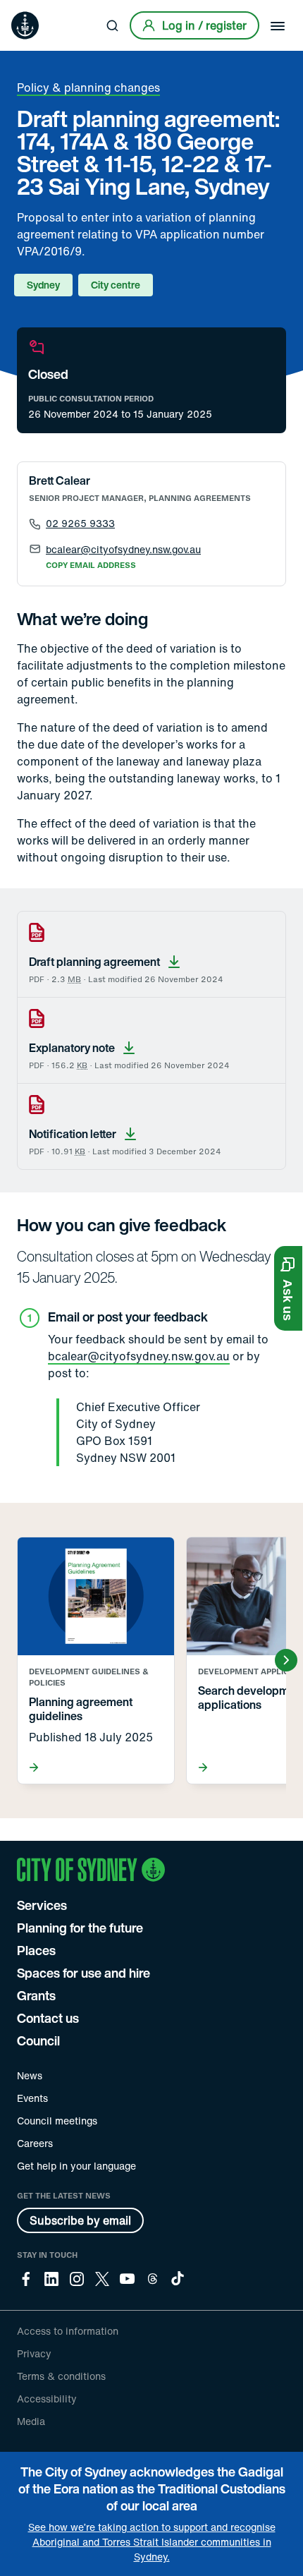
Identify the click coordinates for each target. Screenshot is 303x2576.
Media (31, 2421)
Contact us (48, 2018)
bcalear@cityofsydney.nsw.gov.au (139, 1356)
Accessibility (47, 2399)
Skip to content (36, 10)
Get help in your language (76, 2166)
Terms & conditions (61, 2376)
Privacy (34, 2353)
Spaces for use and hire (84, 1973)
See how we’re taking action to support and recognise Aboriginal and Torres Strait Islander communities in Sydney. (152, 2542)
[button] (288, 1288)
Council (38, 2040)
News (30, 2075)
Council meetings (57, 2121)
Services (42, 1905)
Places (36, 1950)
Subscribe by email (80, 2220)
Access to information (68, 2331)
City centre (116, 285)
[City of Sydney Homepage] (25, 25)
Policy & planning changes (88, 87)
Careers (35, 2143)
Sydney (43, 285)
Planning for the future (80, 1928)
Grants (36, 1995)
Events (32, 2098)
